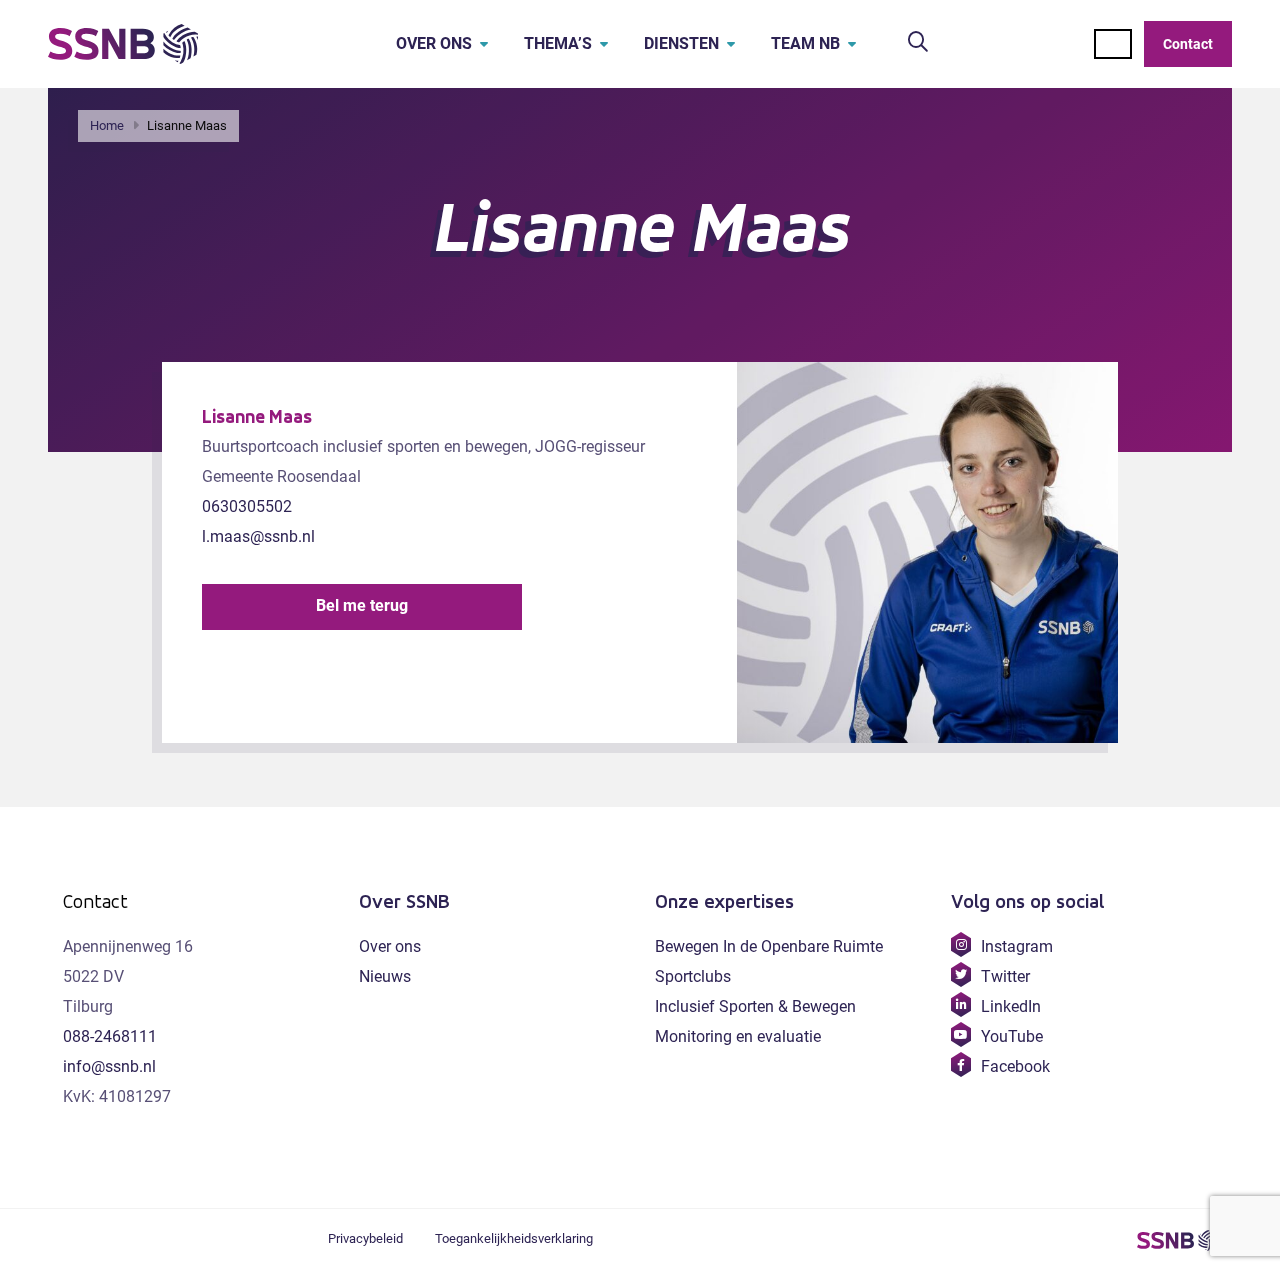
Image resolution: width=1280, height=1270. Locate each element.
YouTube (1011, 1036)
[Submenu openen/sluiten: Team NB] (852, 44)
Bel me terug (362, 605)
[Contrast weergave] (1113, 44)
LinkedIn (1010, 1006)
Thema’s (558, 43)
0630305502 (247, 506)
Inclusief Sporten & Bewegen (755, 1006)
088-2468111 (110, 1036)
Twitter (1005, 976)
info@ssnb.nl (109, 1066)
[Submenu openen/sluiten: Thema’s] (604, 44)
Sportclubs (693, 976)
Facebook (1015, 1066)
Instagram (1016, 946)
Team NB (805, 43)
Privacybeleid (365, 1238)
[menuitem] (428, 44)
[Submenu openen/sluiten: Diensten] (731, 44)
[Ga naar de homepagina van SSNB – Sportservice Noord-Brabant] (123, 44)
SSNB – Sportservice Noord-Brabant (1177, 1240)
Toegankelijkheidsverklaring (514, 1238)
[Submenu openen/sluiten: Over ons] (484, 44)
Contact (1188, 44)
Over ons (434, 43)
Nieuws (385, 976)
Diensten (681, 43)
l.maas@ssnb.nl (258, 536)
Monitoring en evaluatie (738, 1036)
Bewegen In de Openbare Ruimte (769, 946)
